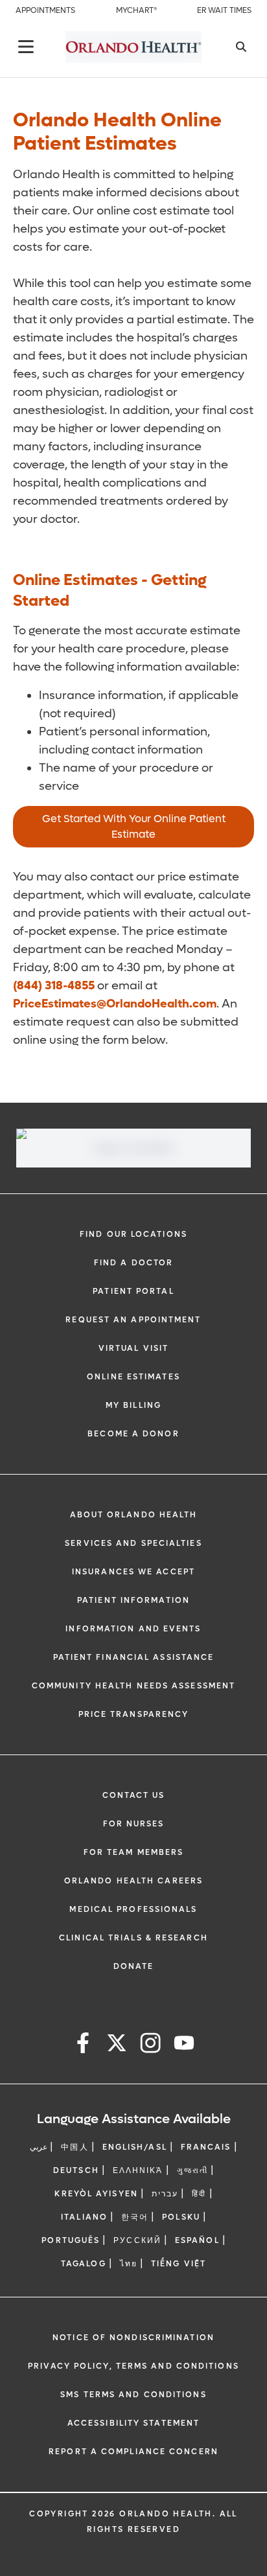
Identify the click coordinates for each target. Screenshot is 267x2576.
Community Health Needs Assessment (133, 1686)
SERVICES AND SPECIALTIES (133, 1543)
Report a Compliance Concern (133, 2452)
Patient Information (133, 1600)
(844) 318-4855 (54, 986)
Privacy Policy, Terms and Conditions (133, 2366)
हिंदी (199, 2194)
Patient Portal (133, 1291)
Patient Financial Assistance (134, 1657)
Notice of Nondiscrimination (133, 2338)
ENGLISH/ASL (135, 2147)
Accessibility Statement (133, 2423)
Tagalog (84, 2264)
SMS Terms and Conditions (133, 2395)
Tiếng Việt (179, 2264)
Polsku (181, 2217)
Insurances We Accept (133, 1572)
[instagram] (150, 2045)
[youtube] (184, 2045)
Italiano (84, 2217)
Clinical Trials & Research (133, 1938)
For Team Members (134, 1852)
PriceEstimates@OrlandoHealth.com (115, 1004)
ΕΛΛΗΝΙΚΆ (138, 2170)
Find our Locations (133, 1234)
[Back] (26, 47)
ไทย (129, 2264)
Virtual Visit (133, 1348)
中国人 (75, 2147)
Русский (137, 2240)
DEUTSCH (76, 2170)
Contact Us (134, 1795)
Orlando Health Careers (133, 1881)
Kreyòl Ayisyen (96, 2194)
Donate (134, 1966)
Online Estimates (133, 1377)
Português (71, 2240)
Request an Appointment (133, 1320)
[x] (117, 2045)
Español (197, 2240)
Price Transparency (134, 1714)
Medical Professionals (133, 1909)
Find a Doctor (133, 1263)
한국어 (135, 2217)
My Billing (133, 1405)
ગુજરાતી (192, 2170)
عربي (39, 2147)
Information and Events (133, 1629)
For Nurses (134, 1824)
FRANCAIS (206, 2147)
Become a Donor (133, 1434)
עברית (165, 2194)
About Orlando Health (134, 1515)
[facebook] (83, 2045)
